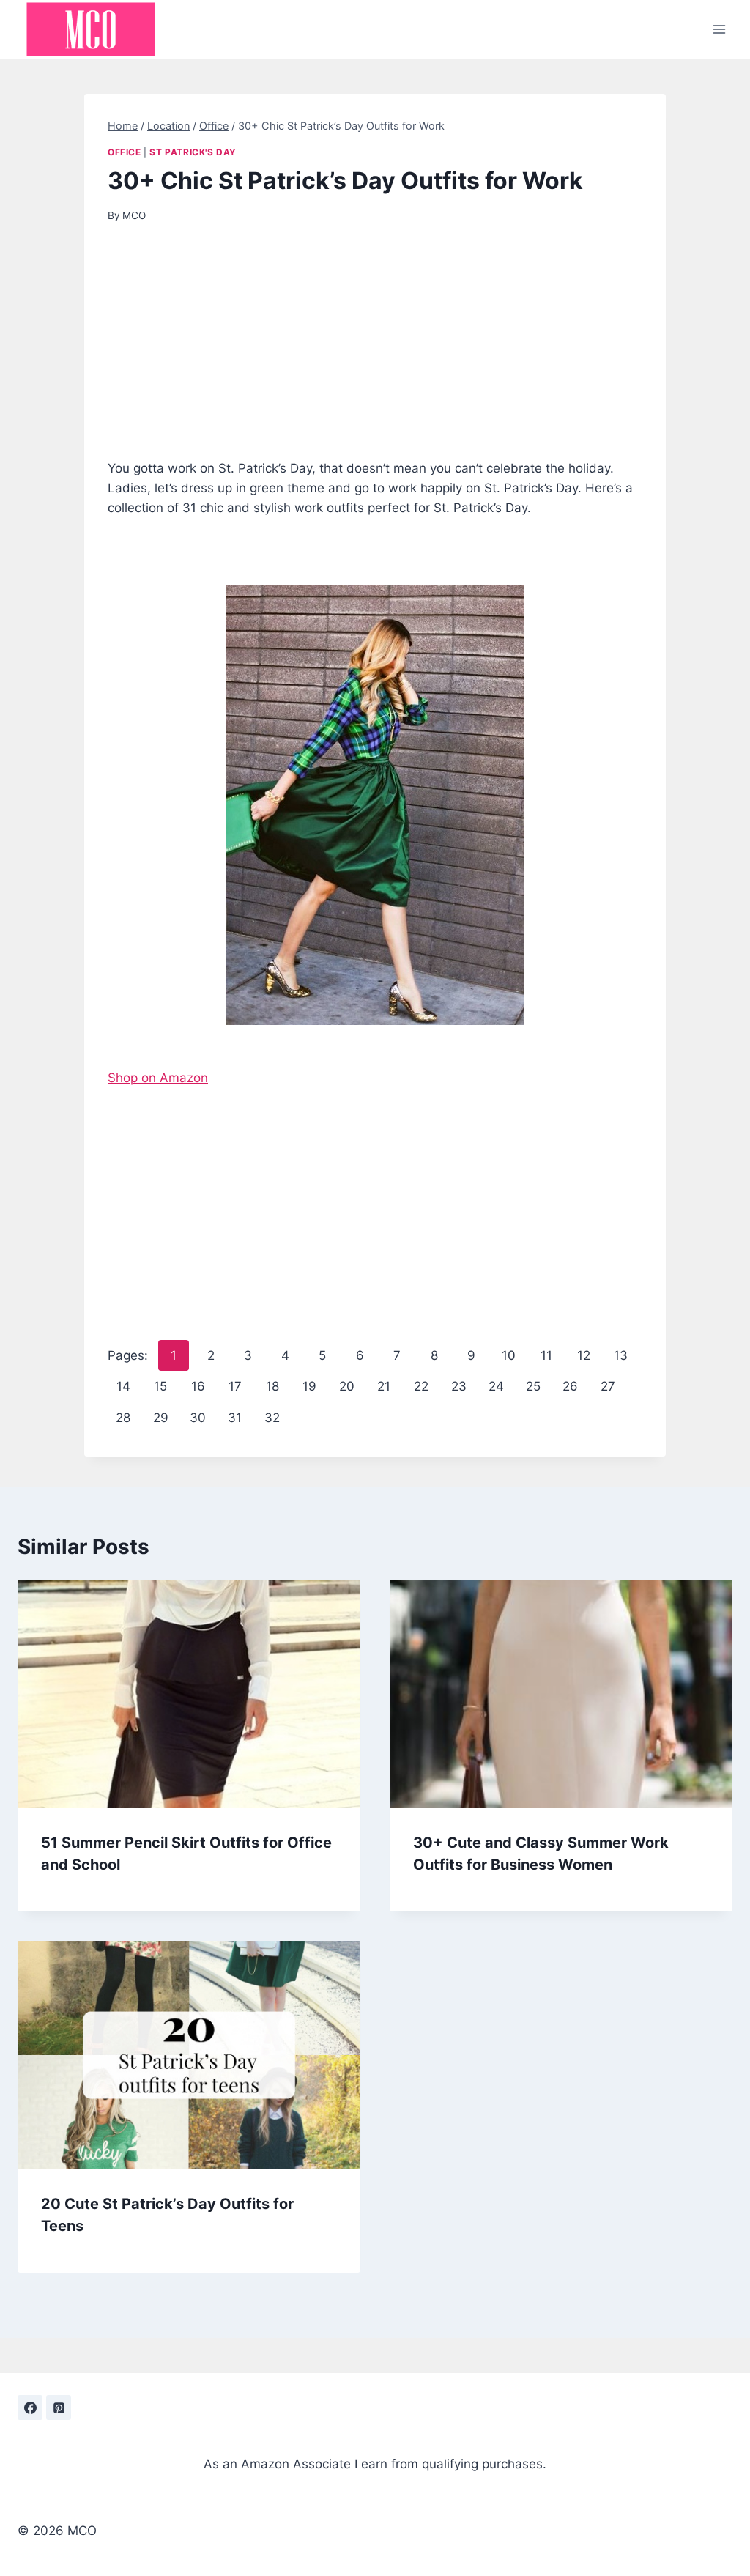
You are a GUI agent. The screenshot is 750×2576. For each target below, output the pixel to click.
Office (125, 152)
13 (621, 1355)
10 (509, 1355)
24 (496, 1386)
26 (570, 1386)
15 (160, 1386)
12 (584, 1355)
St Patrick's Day (193, 152)
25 (533, 1386)
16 (198, 1386)
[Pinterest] (59, 2407)
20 (347, 1386)
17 (235, 1386)
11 (546, 1355)
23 (459, 1386)
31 (235, 1418)
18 (272, 1386)
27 (608, 1386)
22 (421, 1386)
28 (123, 1418)
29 (161, 1418)
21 (384, 1386)
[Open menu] (719, 29)
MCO (134, 215)
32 (272, 1418)
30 (198, 1418)
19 (309, 1386)
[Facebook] (30, 2407)
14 (123, 1386)
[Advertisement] (375, 350)
